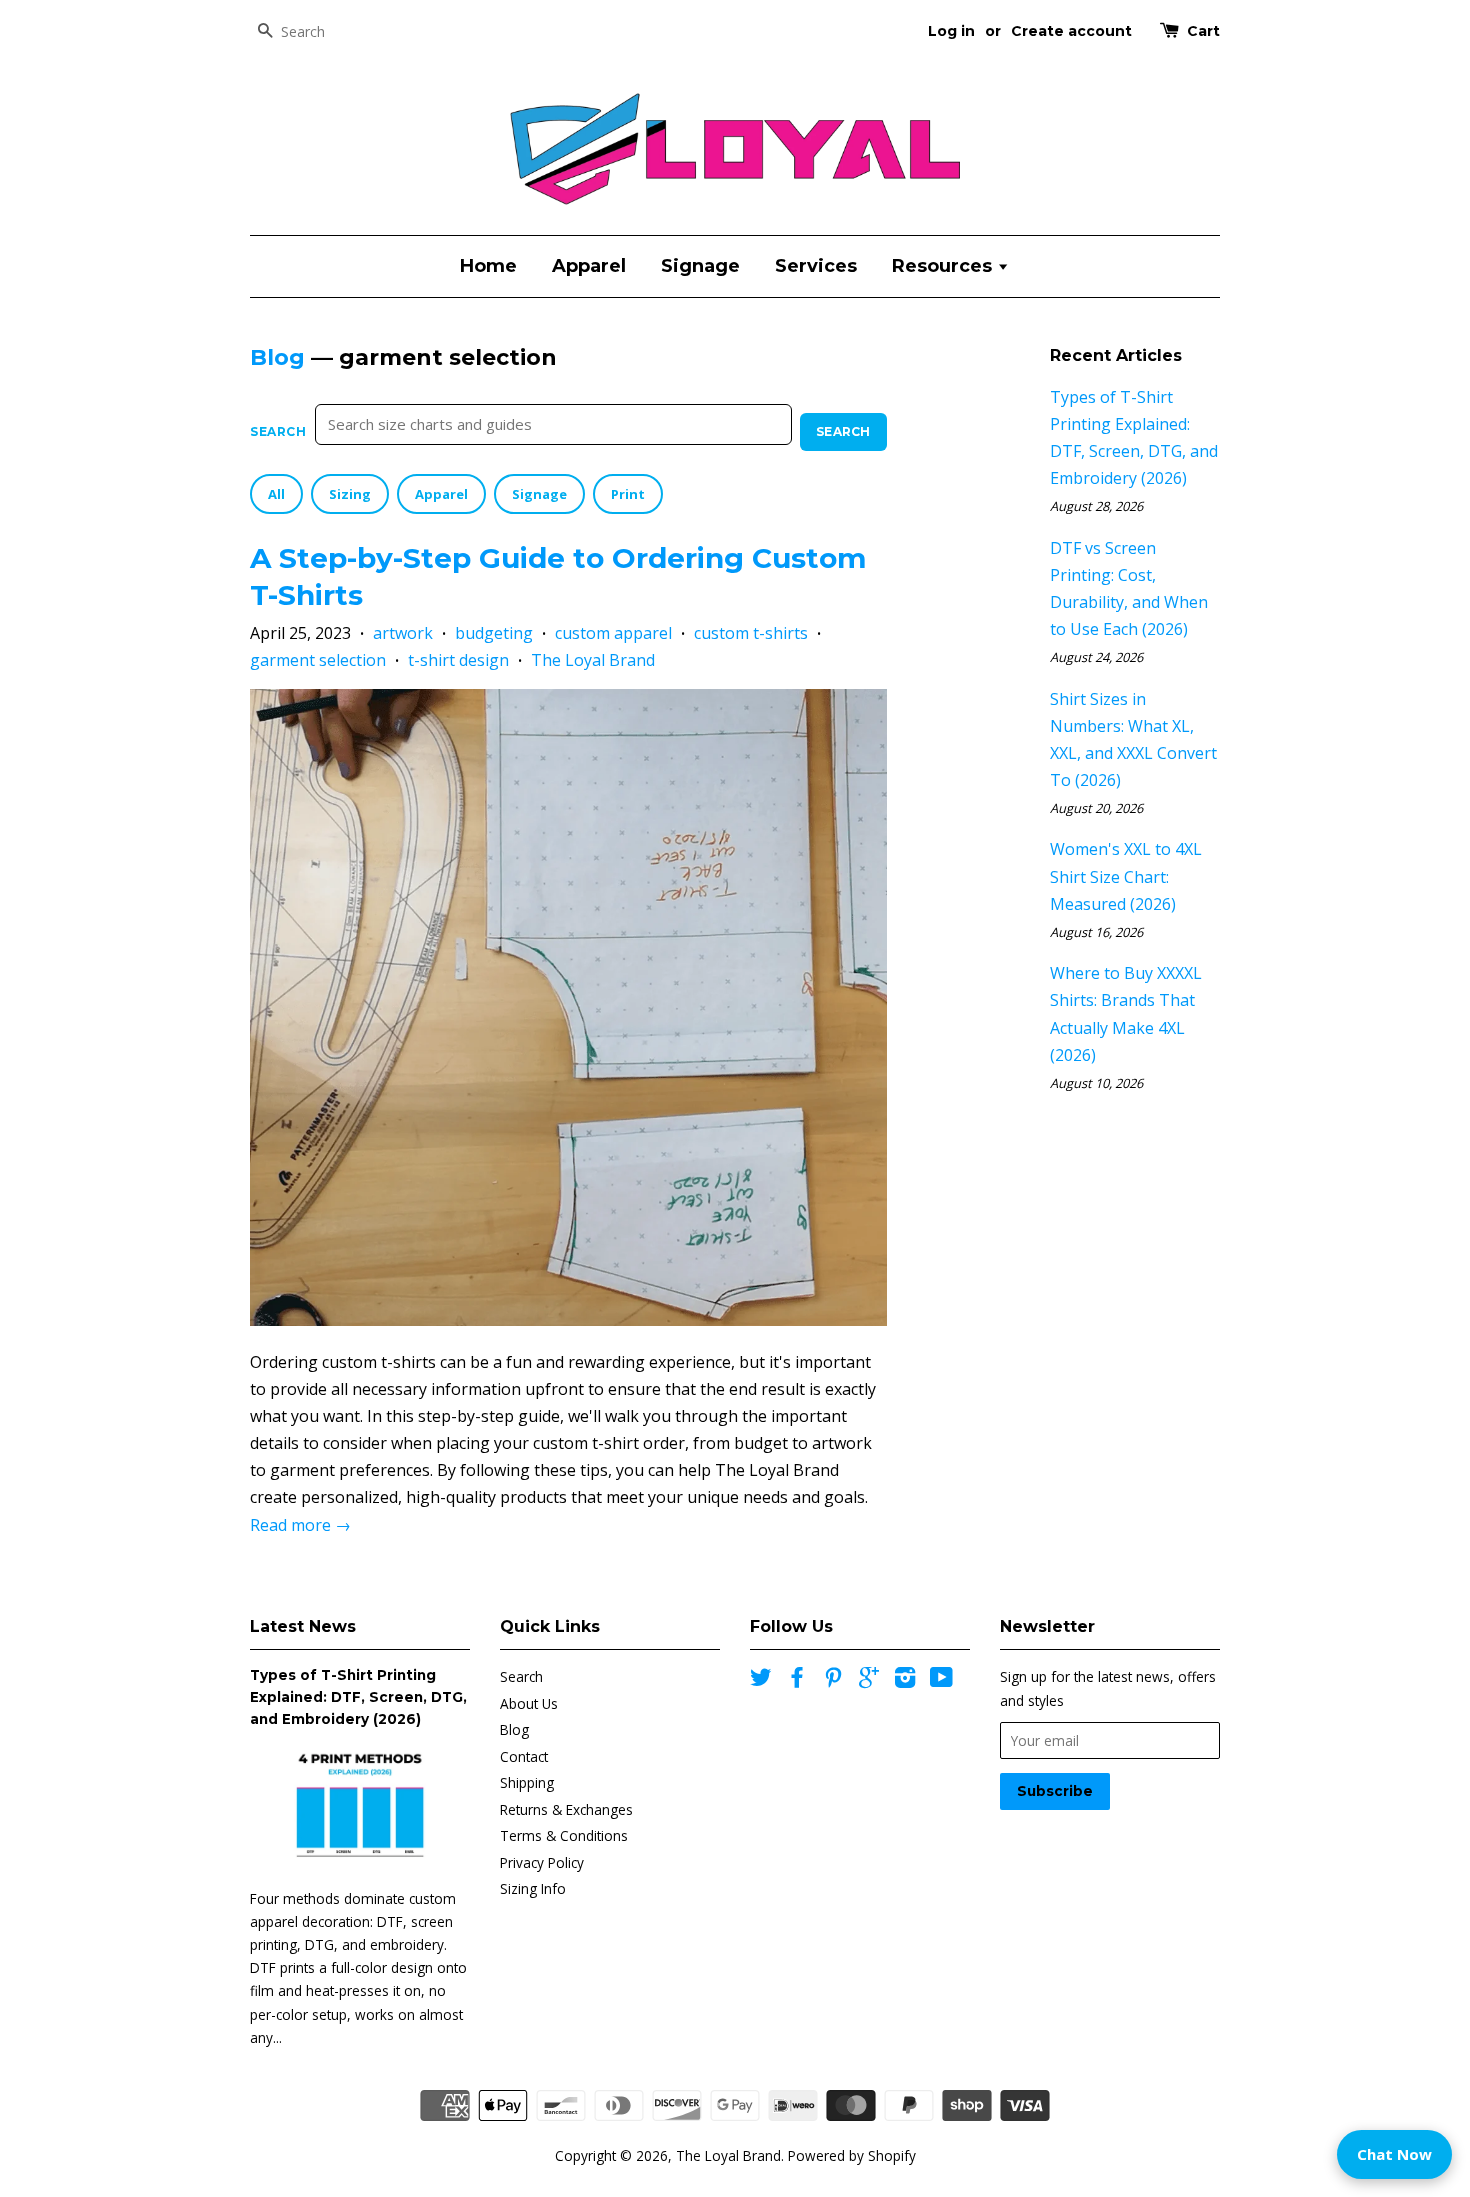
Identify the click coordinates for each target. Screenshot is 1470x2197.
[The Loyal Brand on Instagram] (905, 1680)
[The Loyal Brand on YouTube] (941, 1680)
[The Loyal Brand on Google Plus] (869, 1680)
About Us (529, 1703)
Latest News (303, 1626)
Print (628, 494)
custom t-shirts (751, 633)
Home (488, 266)
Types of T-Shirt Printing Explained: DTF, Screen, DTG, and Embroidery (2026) (358, 1697)
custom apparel (613, 633)
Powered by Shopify (852, 2155)
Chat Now (1394, 2154)
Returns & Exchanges (566, 1809)
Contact (524, 1756)
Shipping (527, 1782)
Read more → (300, 1525)
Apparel (589, 266)
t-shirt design (458, 660)
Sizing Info (533, 1888)
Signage (700, 266)
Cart (1203, 31)
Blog (277, 357)
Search (278, 431)
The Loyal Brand (593, 660)
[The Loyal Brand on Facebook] (797, 1680)
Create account (1071, 31)
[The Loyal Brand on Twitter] (761, 1680)
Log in (951, 31)
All (276, 494)
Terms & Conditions (564, 1835)
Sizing (350, 494)
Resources (944, 266)
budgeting (494, 633)
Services (816, 266)
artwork (403, 633)
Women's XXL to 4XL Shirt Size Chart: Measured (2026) (1126, 876)
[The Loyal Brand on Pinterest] (833, 1680)
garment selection (318, 660)
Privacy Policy (542, 1862)
